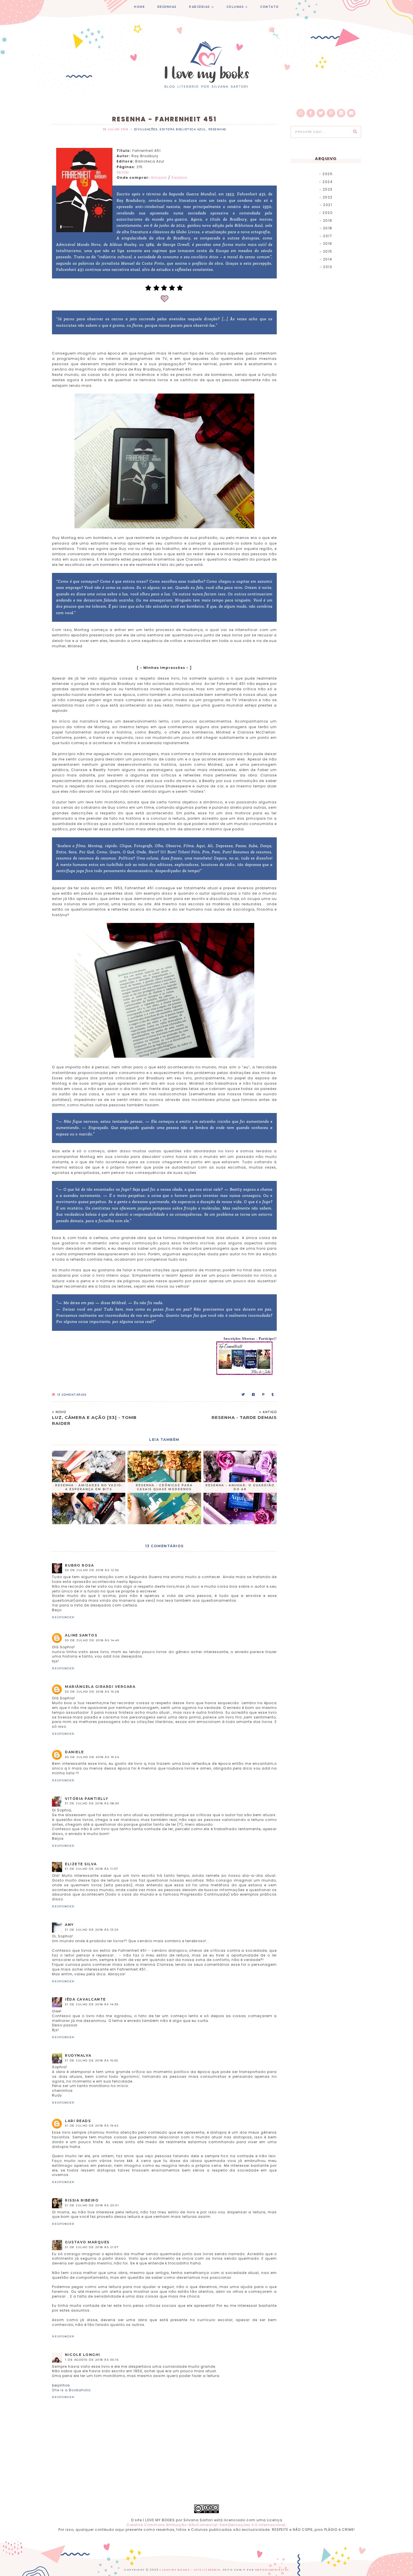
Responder (63, 1617)
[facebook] (311, 113)
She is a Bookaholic (72, 2390)
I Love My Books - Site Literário (190, 2570)
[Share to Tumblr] (273, 1395)
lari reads (78, 2121)
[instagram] (301, 113)
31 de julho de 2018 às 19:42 (92, 2126)
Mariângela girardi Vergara (100, 1687)
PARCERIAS (200, 7)
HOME (139, 7)
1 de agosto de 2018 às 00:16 (92, 2360)
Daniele (74, 1752)
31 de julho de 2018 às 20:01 (92, 2205)
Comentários (72, 1395)
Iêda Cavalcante (85, 1999)
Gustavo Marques (87, 2242)
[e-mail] (351, 113)
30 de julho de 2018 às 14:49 (92, 1640)
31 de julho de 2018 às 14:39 (92, 2004)
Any (69, 1925)
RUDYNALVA (78, 2055)
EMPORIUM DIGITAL (272, 2570)
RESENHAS (167, 7)
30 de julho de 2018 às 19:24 (92, 1757)
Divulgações (146, 129)
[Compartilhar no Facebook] (254, 1395)
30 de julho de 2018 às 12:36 (92, 1570)
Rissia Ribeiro (82, 2200)
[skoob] (341, 113)
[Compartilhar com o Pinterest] (264, 1395)
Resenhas (217, 129)
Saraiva (179, 178)
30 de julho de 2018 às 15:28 (92, 1692)
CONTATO (270, 7)
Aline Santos (81, 1635)
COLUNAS (235, 7)
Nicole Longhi (83, 2355)
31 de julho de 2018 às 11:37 (91, 1869)
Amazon (159, 178)
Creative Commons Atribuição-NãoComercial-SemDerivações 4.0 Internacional (206, 2525)
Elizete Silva (81, 1864)
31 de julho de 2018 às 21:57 (92, 2247)
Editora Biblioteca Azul (183, 129)
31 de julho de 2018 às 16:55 (91, 2060)
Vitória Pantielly (87, 1799)
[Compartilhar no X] (243, 1395)
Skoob (123, 172)
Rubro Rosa (79, 1565)
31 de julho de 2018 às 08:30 (92, 1803)
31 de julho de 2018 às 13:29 (92, 1930)
